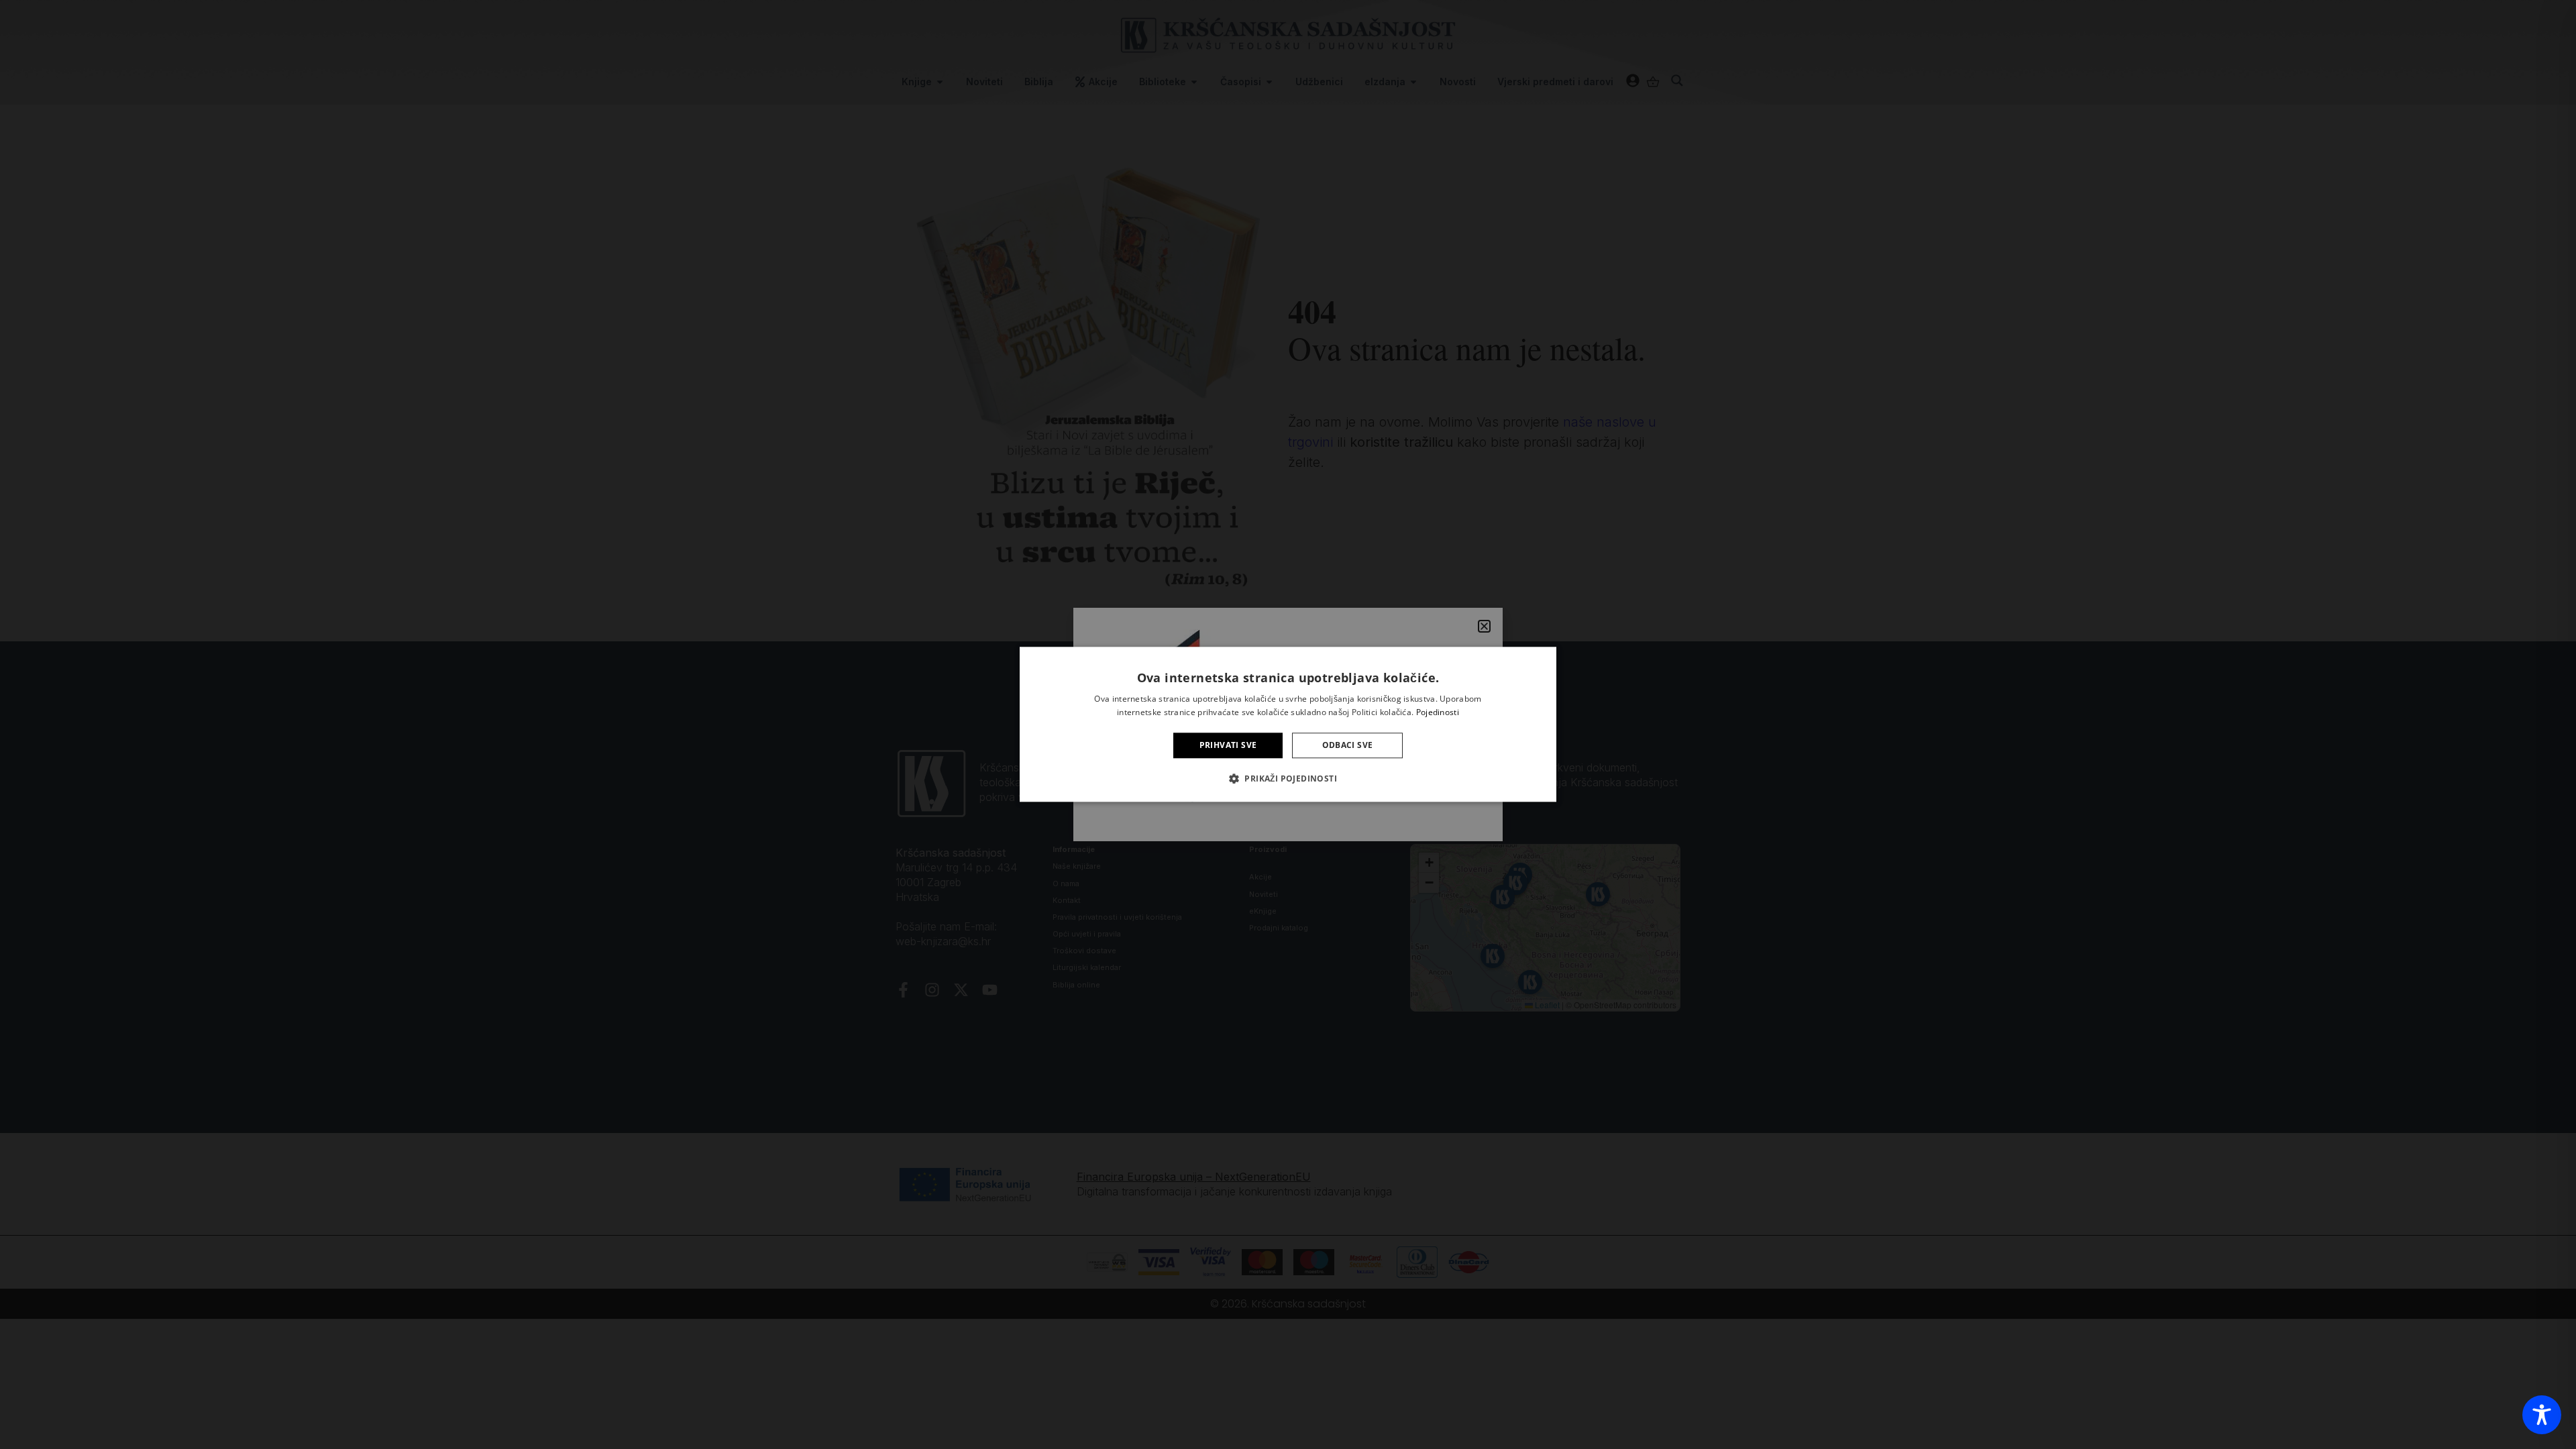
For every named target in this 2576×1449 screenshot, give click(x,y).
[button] (1288, 779)
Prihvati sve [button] (1228, 745)
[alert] (1288, 724)
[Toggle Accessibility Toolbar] (2542, 1415)
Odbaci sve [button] (1348, 745)
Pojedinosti (1438, 713)
